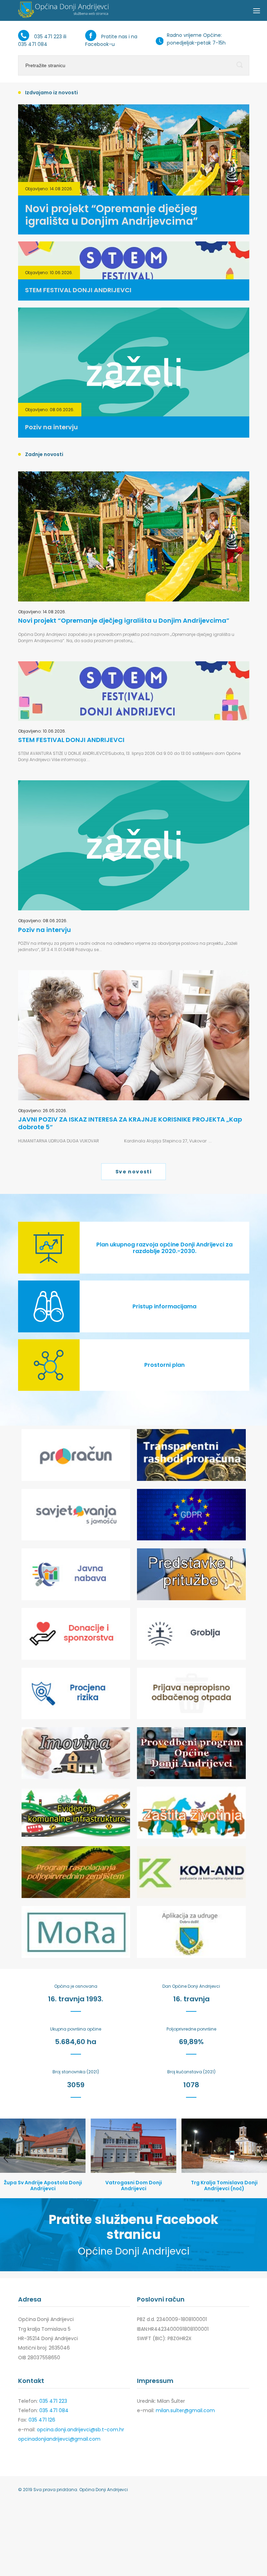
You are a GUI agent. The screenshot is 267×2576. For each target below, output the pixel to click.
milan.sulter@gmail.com (185, 2410)
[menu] (257, 10)
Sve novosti (133, 1172)
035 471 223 (48, 37)
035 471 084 (33, 44)
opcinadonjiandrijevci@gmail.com (59, 2439)
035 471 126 (42, 2420)
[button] (10, 2158)
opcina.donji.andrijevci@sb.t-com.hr (80, 2430)
